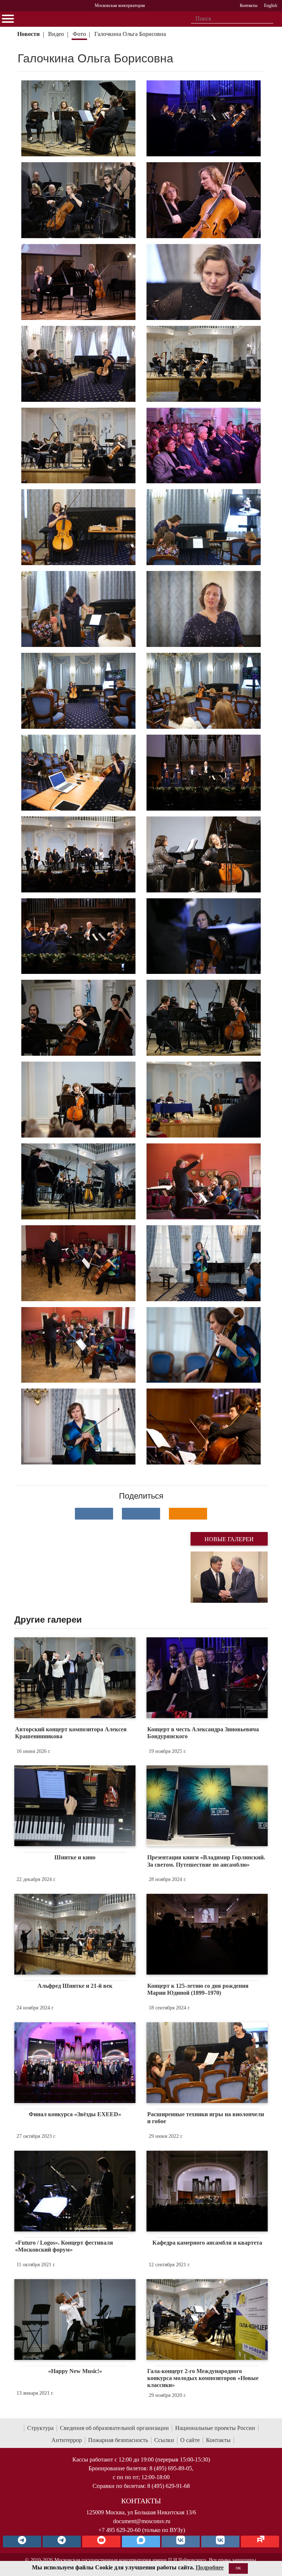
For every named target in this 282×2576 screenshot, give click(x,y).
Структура (40, 2428)
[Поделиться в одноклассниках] (188, 1514)
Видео (56, 34)
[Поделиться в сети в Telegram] (141, 1514)
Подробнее (210, 2567)
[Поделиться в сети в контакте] (94, 1514)
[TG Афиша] (62, 2542)
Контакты (218, 2440)
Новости (28, 34)
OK (238, 2568)
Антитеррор (67, 2440)
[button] (196, 1577)
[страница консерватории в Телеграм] (22, 2542)
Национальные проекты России (215, 2428)
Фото (79, 34)
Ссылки (164, 2440)
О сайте (190, 2440)
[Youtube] (101, 2542)
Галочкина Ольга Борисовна (130, 34)
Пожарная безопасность (118, 2440)
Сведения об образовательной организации (114, 2428)
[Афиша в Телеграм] (260, 2542)
